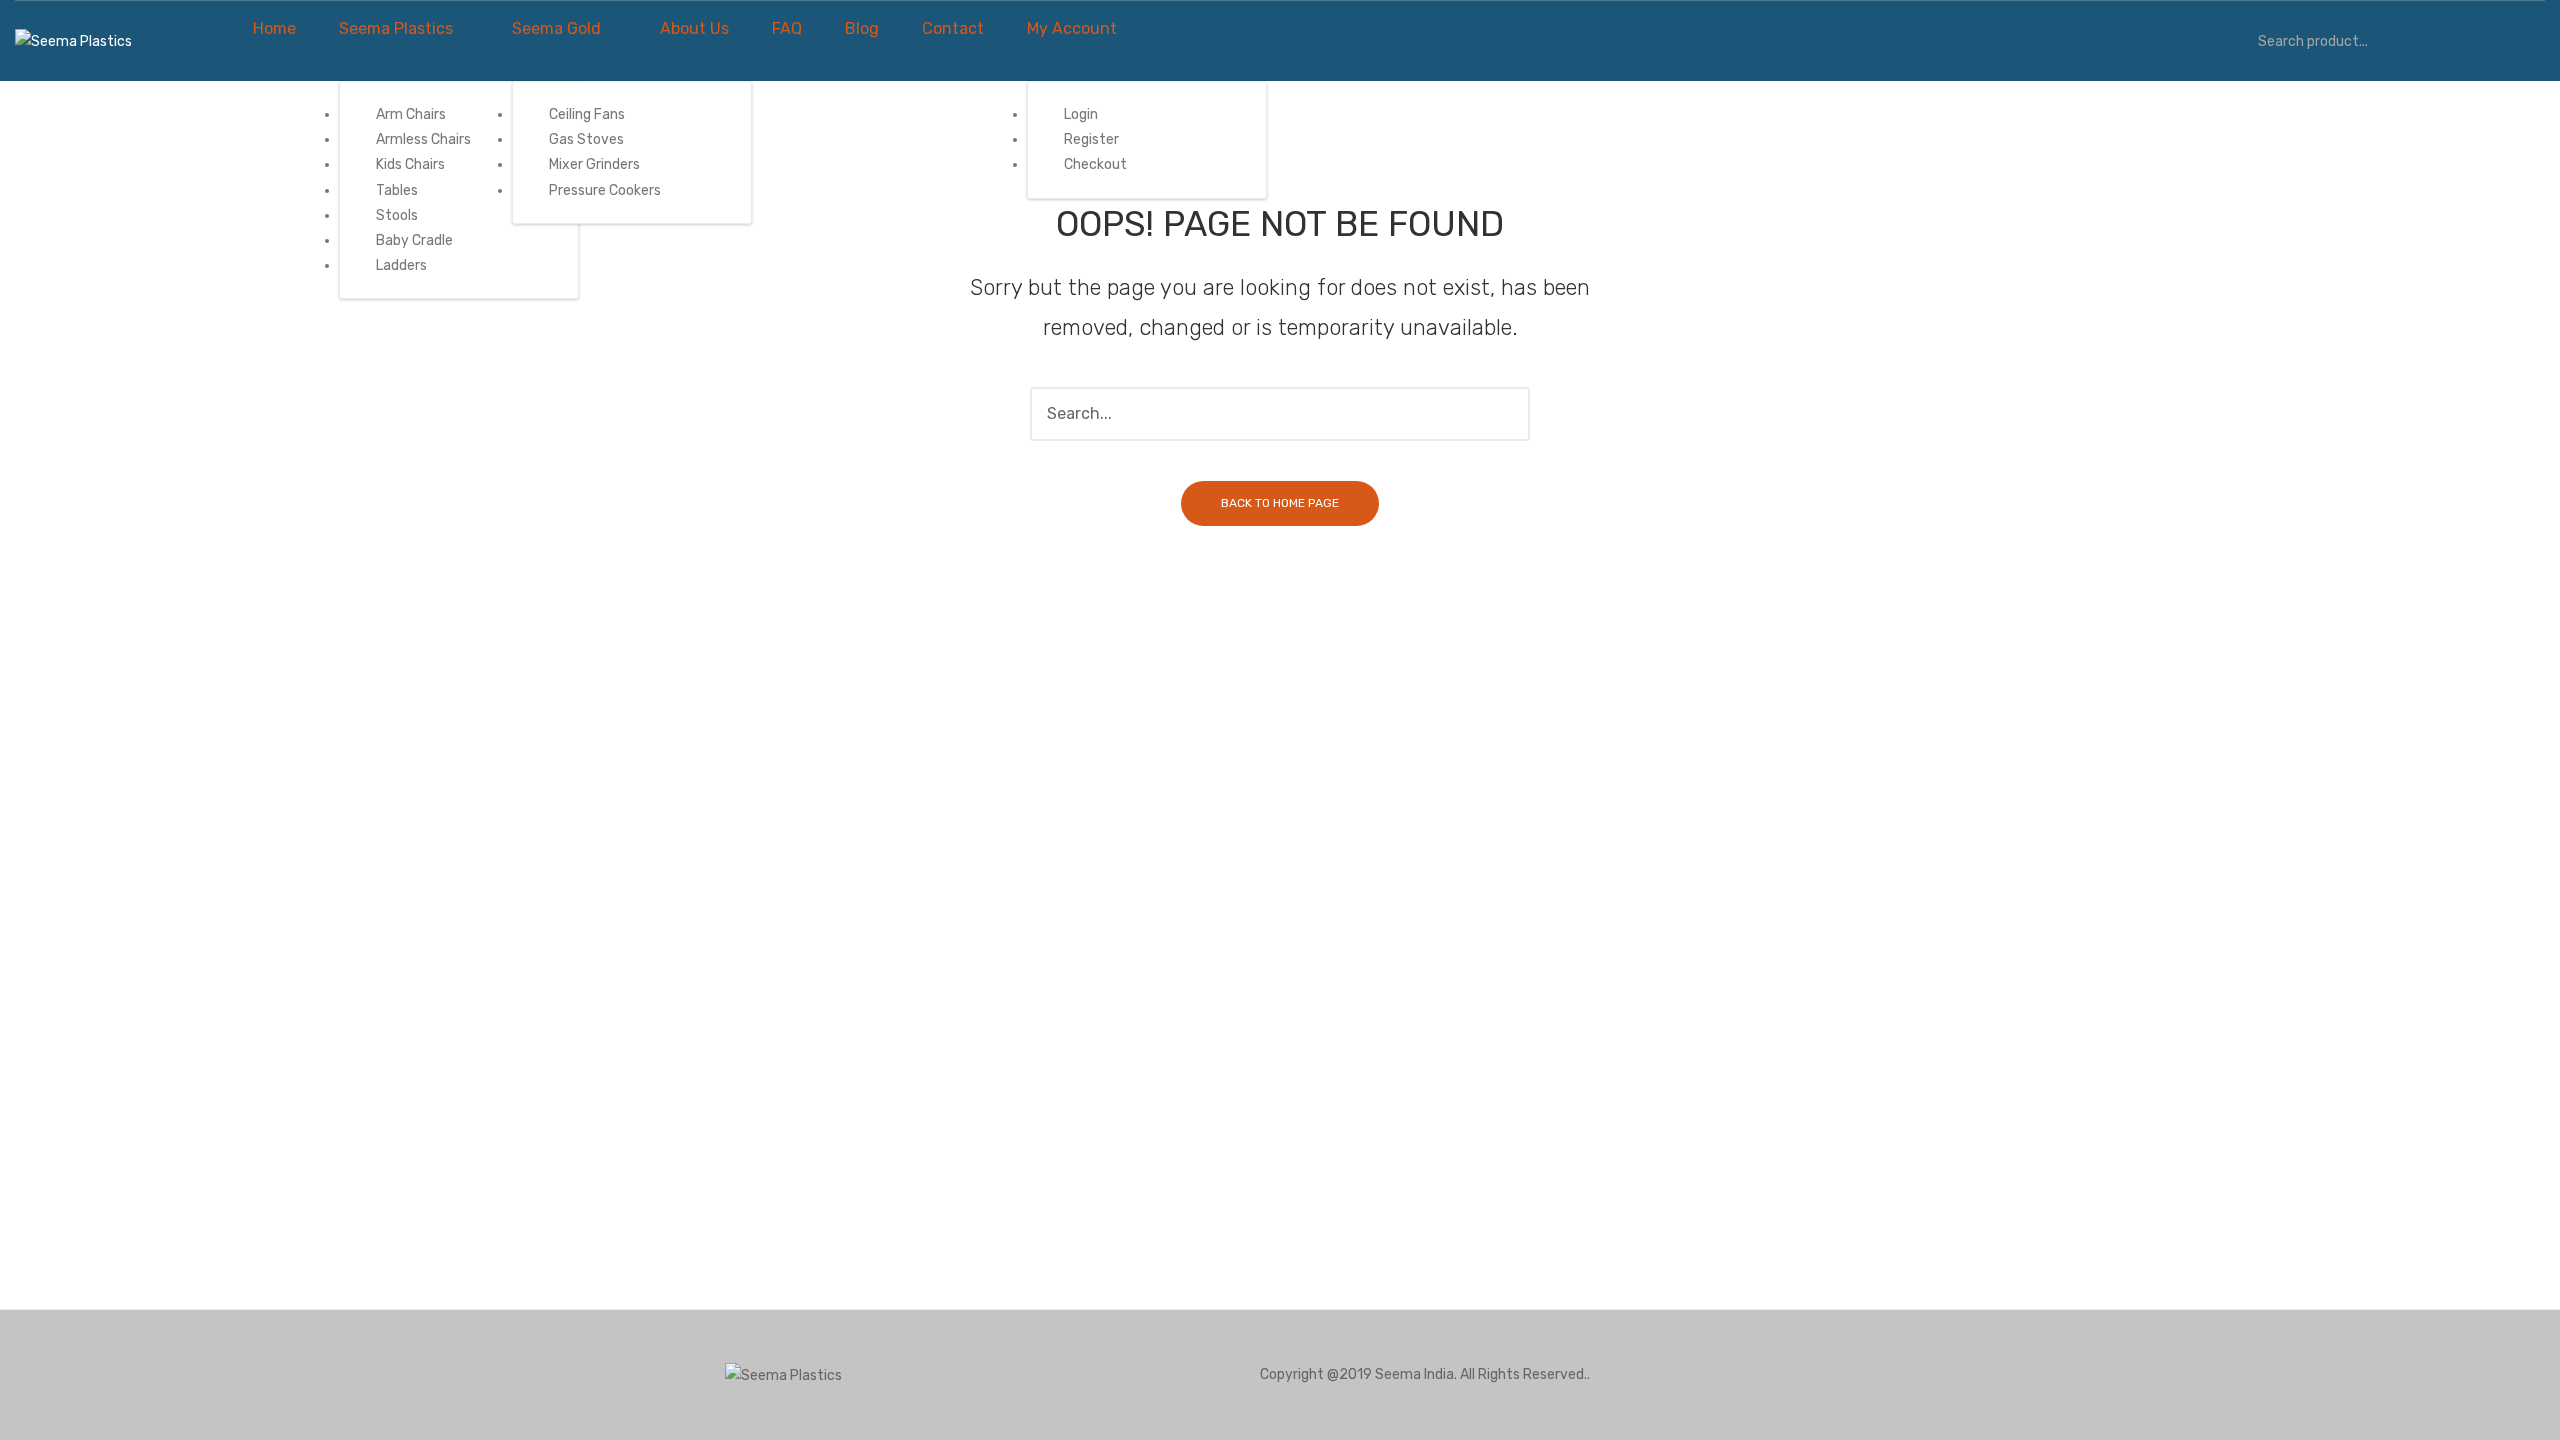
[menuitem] (274, 29)
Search (2231, 41)
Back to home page (1280, 503)
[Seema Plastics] (73, 40)
